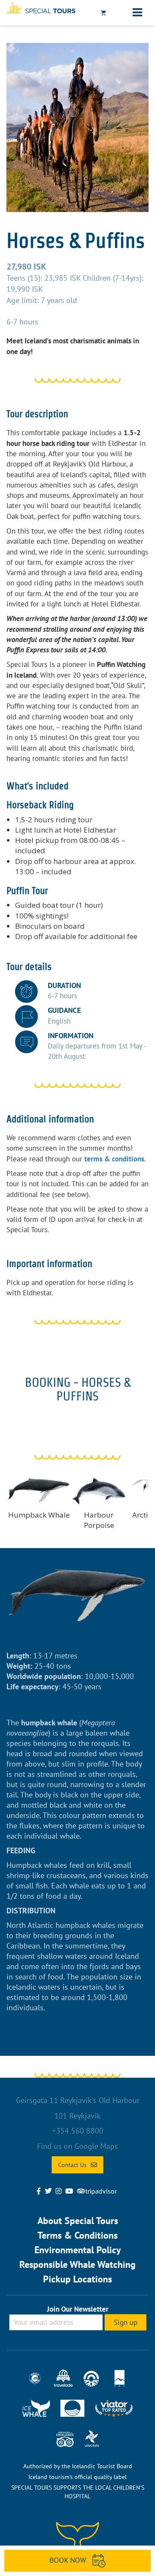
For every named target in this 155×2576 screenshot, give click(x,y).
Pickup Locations (77, 2279)
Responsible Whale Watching (77, 2264)
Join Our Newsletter (78, 2309)
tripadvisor (101, 2191)
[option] (77, 127)
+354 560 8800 (78, 2131)
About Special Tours (78, 2221)
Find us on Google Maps (77, 2146)
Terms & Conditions (77, 2235)
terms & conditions (114, 1159)
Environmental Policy (78, 2250)
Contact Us (72, 2165)
